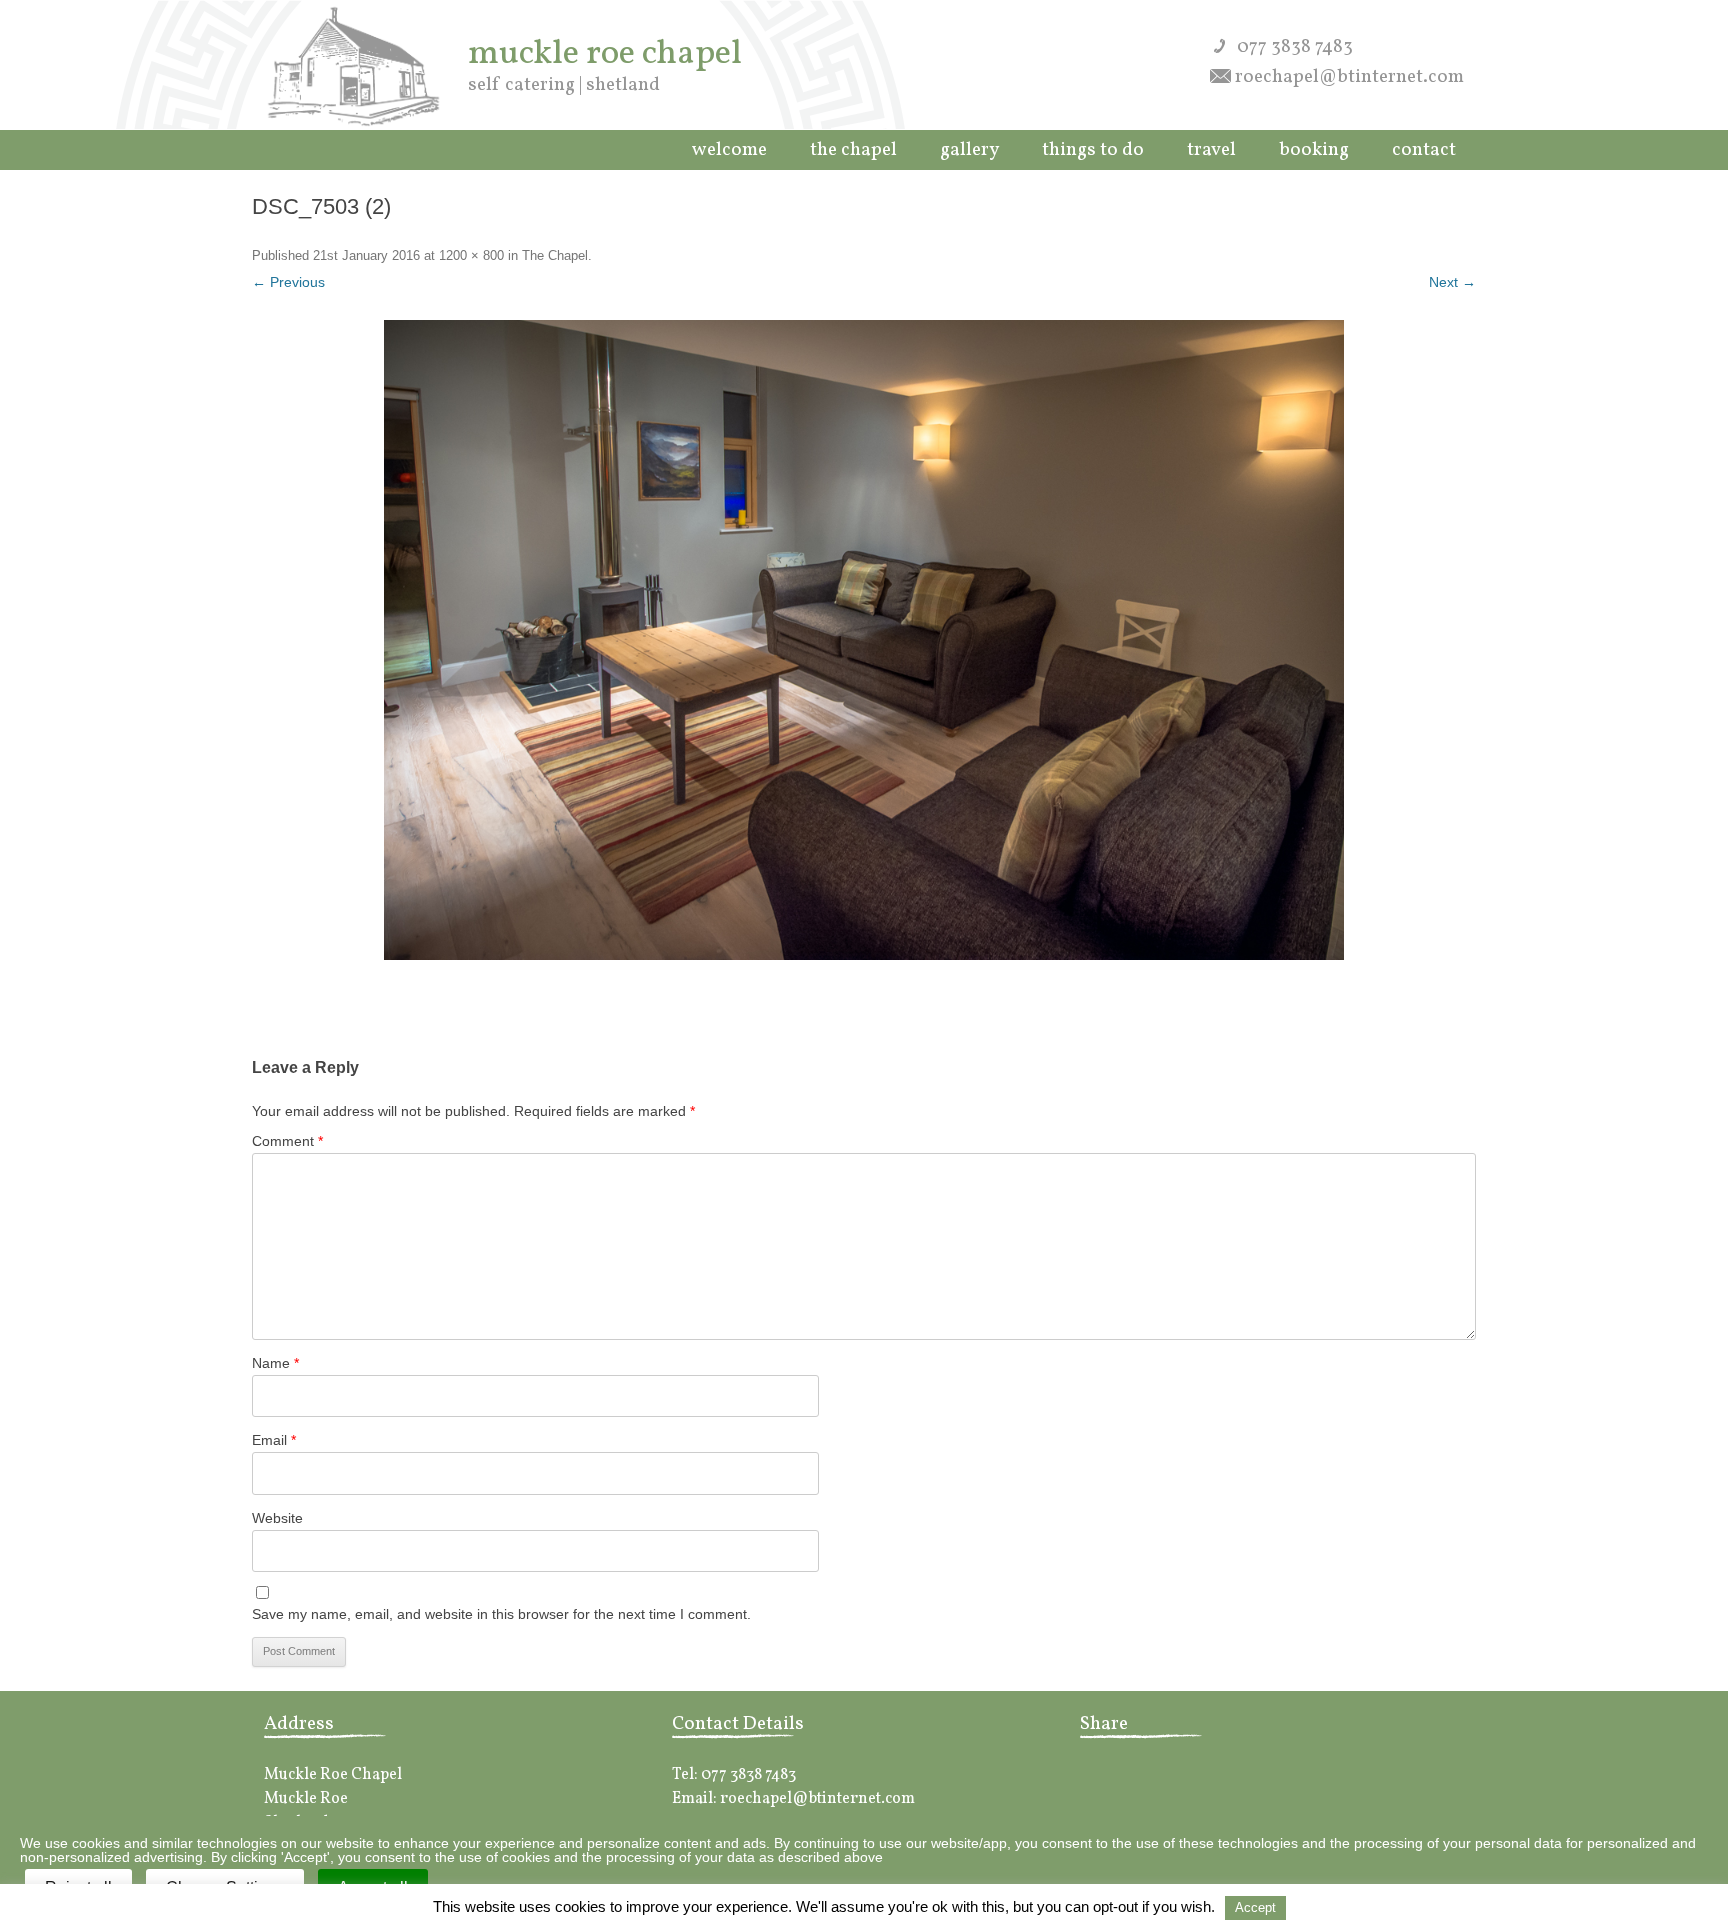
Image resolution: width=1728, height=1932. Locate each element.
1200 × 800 (471, 255)
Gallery (969, 150)
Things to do (1093, 150)
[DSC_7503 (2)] (864, 640)
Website (277, 1518)
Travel (1211, 150)
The (853, 150)
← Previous (288, 282)
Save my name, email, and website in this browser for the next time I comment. (501, 1614)
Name (275, 1363)
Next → (1452, 282)
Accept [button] (1255, 1907)
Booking (1314, 150)
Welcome (729, 150)
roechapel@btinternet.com (1349, 77)
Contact (1424, 150)
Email (274, 1440)
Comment (287, 1141)
